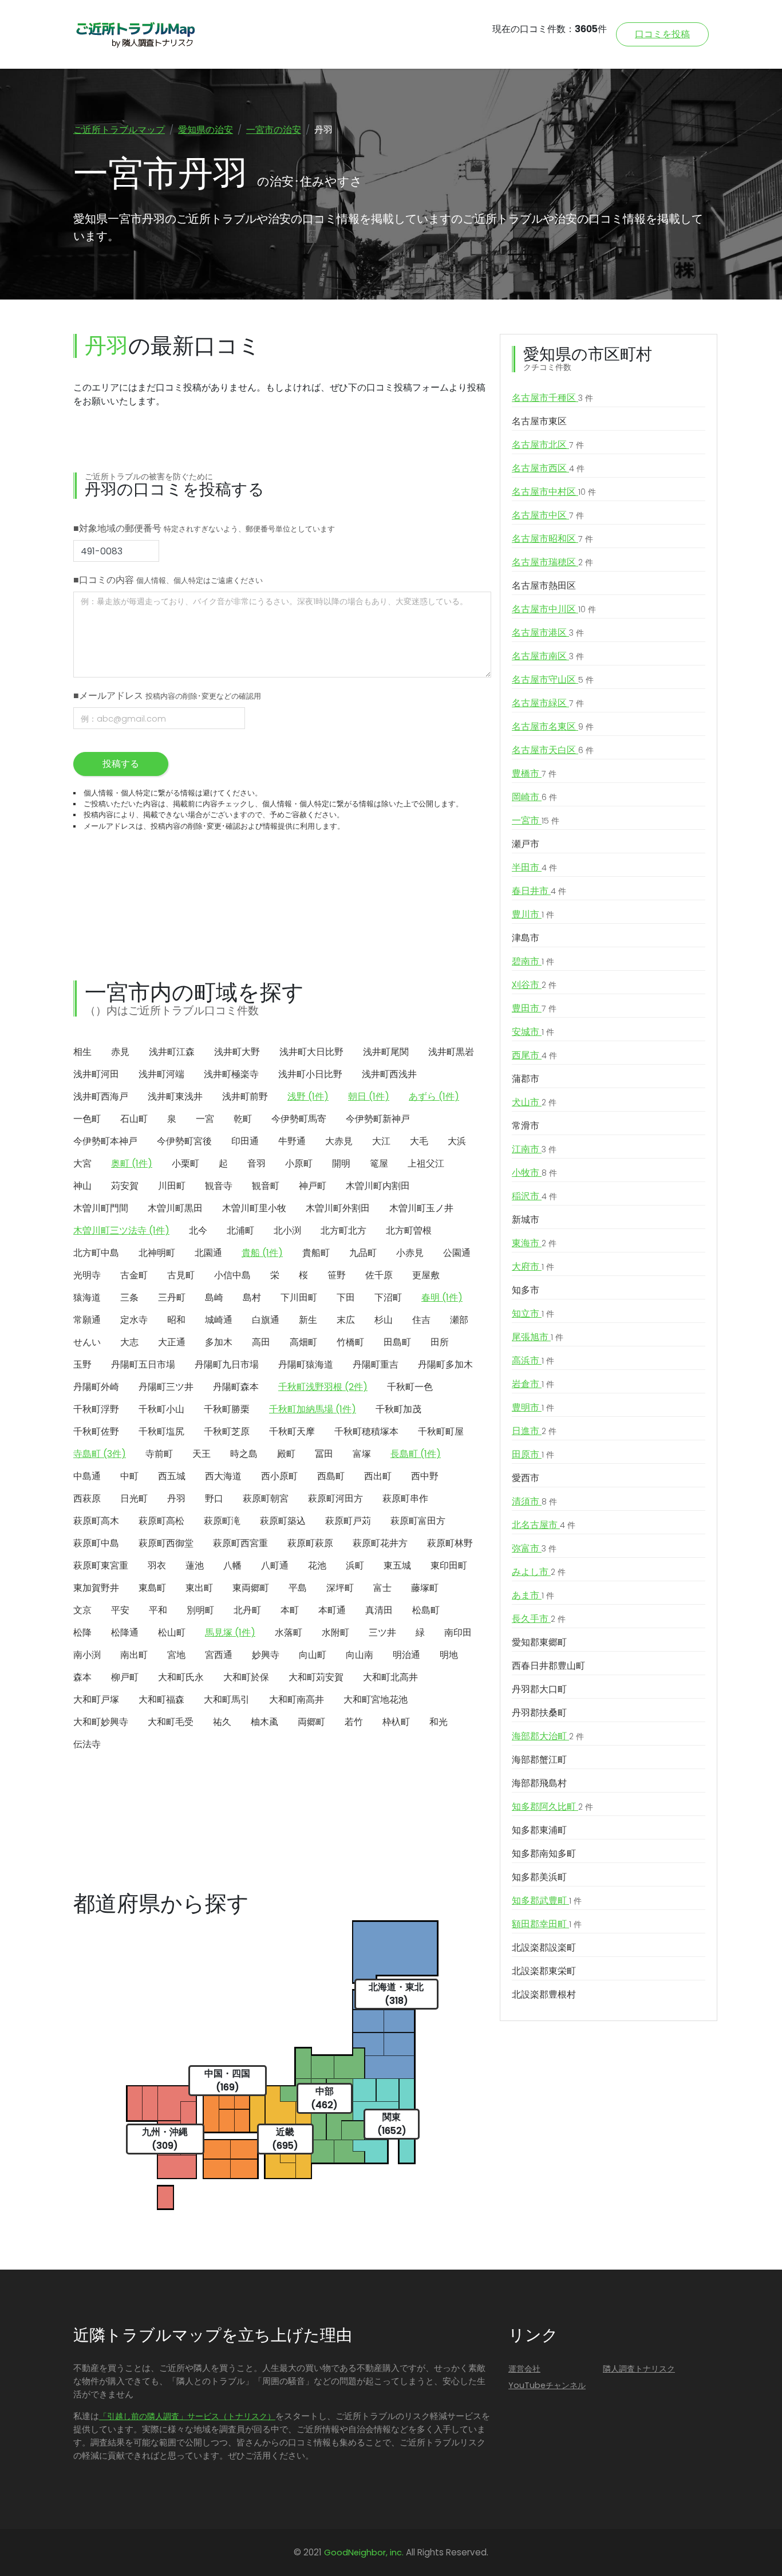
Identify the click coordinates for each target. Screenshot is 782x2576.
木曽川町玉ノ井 (421, 1208)
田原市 (533, 1454)
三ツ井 (382, 1632)
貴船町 (316, 1253)
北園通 (208, 1253)
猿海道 (87, 1297)
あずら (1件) (434, 1096)
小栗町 (185, 1163)
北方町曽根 (409, 1230)
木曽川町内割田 (378, 1186)
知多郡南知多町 (544, 1854)
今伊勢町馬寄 (299, 1119)
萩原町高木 (96, 1521)
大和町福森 (161, 1699)
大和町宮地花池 (376, 1699)
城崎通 (219, 1320)
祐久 (222, 1722)
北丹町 (247, 1610)
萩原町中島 (96, 1543)
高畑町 (303, 1342)
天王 (202, 1454)
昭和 (176, 1320)
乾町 (243, 1119)
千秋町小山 (161, 1409)
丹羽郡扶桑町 (539, 1713)
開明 (341, 1163)
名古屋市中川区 (554, 609)
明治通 (406, 1655)
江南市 (534, 1149)
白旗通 (266, 1320)
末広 (346, 1320)
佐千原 (379, 1275)
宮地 (176, 1655)
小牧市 (534, 1173)
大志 (129, 1342)
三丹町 (172, 1297)
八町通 (275, 1565)
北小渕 (287, 1230)
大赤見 (339, 1141)
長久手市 (539, 1619)
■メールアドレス (167, 696)
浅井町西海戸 (101, 1096)
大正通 (172, 1342)
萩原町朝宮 (266, 1498)
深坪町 (340, 1588)
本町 (290, 1610)
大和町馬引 (227, 1699)
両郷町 (311, 1722)
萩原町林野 (450, 1543)
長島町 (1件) (416, 1454)
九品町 (363, 1253)
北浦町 (240, 1230)
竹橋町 (350, 1342)
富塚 (362, 1454)
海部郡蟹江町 (539, 1760)
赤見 (120, 1052)
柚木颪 (264, 1722)
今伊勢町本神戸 (105, 1141)
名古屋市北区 (548, 445)
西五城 (172, 1476)
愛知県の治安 (206, 130)
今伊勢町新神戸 (378, 1119)
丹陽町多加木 (445, 1364)
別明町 (200, 1610)
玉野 (82, 1364)
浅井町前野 (245, 1096)
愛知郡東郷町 (539, 1642)
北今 (198, 1230)
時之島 (244, 1454)
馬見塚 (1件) (230, 1632)
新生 (308, 1320)
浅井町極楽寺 (231, 1074)
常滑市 (526, 1126)
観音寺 (219, 1186)
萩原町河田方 (335, 1498)
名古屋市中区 (548, 515)
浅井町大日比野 (311, 1052)
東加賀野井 (96, 1588)
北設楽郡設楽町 (544, 1947)
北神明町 (157, 1253)
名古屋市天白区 (553, 750)
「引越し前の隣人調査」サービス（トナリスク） (187, 2416)
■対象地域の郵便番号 (204, 528)
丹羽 (176, 1498)
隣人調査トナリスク (639, 2369)
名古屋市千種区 (552, 398)
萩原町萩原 (310, 1543)
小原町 (299, 1163)
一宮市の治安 (274, 130)
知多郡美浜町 (539, 1877)
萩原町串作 (405, 1498)
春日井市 (539, 891)
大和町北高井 (390, 1677)
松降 (82, 1632)
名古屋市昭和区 (552, 539)
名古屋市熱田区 (544, 586)
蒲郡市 (526, 1079)
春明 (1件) (442, 1297)
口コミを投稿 (662, 34)
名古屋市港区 (548, 633)
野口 (214, 1498)
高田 (261, 1342)
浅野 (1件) (308, 1096)
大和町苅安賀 (316, 1677)
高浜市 (533, 1360)
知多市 (526, 1290)
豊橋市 (534, 773)
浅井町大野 (237, 1052)
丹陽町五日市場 (143, 1364)
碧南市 (533, 961)
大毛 (419, 1141)
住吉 (421, 1320)
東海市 (534, 1243)
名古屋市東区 (539, 421)
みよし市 (539, 1572)
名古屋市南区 (548, 656)
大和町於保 (246, 1677)
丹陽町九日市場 (227, 1364)
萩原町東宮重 (101, 1565)
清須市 (534, 1501)
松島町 (426, 1610)
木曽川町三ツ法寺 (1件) (121, 1230)
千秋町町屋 (441, 1431)
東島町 (152, 1588)
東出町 (199, 1588)
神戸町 (313, 1186)
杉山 (384, 1320)
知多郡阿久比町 (552, 1807)
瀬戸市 (526, 844)
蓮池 (195, 1565)
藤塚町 (425, 1588)
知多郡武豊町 (547, 1901)
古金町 (134, 1275)
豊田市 (534, 1008)
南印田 (458, 1632)
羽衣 (157, 1565)
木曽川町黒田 (175, 1208)
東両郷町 (251, 1588)
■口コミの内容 (168, 580)
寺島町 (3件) (100, 1454)
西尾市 (534, 1055)
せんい (87, 1342)
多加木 (219, 1342)
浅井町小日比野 (310, 1074)
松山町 (172, 1632)
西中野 (425, 1476)
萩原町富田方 (418, 1521)
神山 (82, 1186)
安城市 (533, 1032)
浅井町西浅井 (389, 1074)
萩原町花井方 (380, 1543)
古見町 (181, 1275)
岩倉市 (533, 1384)
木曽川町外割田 (338, 1208)
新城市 (526, 1220)
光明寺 (87, 1275)
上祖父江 (426, 1163)
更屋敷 (426, 1275)
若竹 (354, 1722)
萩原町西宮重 (240, 1543)
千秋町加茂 (398, 1409)
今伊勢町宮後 (184, 1141)
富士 (382, 1588)
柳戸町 (125, 1677)
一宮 (205, 1119)
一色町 (87, 1119)
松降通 (125, 1632)
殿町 (286, 1454)
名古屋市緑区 (548, 703)
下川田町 (299, 1297)
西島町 (331, 1476)
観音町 (266, 1186)
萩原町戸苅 (348, 1521)
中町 (129, 1476)
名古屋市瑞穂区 (552, 562)
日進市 (534, 1431)
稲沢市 (534, 1196)
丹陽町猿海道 (306, 1364)
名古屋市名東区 (553, 726)
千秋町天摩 (292, 1431)
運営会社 (524, 2369)
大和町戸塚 (96, 1699)
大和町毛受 (171, 1722)
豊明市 (533, 1407)
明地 (449, 1655)
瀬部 (459, 1320)
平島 (298, 1588)
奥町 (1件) (132, 1163)
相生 (82, 1052)
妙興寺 (266, 1655)
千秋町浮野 (96, 1409)
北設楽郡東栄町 (544, 1971)
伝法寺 (87, 1744)
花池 (317, 1565)
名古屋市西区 (548, 468)
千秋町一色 (410, 1387)
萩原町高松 (161, 1521)
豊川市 (533, 914)
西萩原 (87, 1498)
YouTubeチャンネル (547, 2385)
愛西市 (526, 1478)
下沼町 (388, 1297)
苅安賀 (125, 1186)
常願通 (87, 1320)
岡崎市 (534, 797)
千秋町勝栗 (227, 1409)
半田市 (534, 867)
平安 (120, 1610)
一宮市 (536, 820)
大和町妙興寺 (101, 1722)
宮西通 (219, 1655)
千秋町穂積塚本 (366, 1431)
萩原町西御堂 (166, 1543)
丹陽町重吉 (376, 1364)
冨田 (324, 1454)
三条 (129, 1297)
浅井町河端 (161, 1074)
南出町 (134, 1655)
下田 (346, 1297)
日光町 (134, 1498)
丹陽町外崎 (96, 1387)
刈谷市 (534, 985)
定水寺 (134, 1320)
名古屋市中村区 (554, 492)
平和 (158, 1610)
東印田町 (449, 1565)
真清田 (379, 1610)
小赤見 (410, 1253)
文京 (82, 1610)
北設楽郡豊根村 (544, 1994)
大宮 (82, 1163)
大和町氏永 (181, 1677)
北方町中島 (96, 1253)
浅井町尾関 (386, 1052)
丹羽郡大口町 (539, 1689)
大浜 (457, 1141)
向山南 (360, 1655)
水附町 (335, 1632)
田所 (440, 1342)
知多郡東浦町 (539, 1830)
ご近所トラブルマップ (119, 130)
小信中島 (232, 1275)
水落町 (289, 1632)
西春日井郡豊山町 (548, 1666)
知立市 (533, 1313)
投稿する (121, 764)
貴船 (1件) (262, 1253)
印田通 (245, 1141)
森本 (82, 1677)
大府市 (533, 1267)
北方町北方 (343, 1230)
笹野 (337, 1275)
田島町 (397, 1342)
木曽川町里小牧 (254, 1208)
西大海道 (223, 1476)
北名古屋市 (544, 1525)
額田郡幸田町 (547, 1924)
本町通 (332, 1610)
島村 (252, 1297)
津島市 (526, 938)
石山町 (134, 1119)
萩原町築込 (283, 1521)
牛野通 (292, 1141)
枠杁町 (396, 1722)
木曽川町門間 (101, 1208)
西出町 (378, 1476)
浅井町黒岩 (451, 1052)
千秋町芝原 (227, 1431)
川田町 (172, 1186)
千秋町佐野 (96, 1431)
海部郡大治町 (548, 1736)
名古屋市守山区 (553, 680)
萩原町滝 (222, 1521)
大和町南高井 (297, 1699)
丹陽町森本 (236, 1387)
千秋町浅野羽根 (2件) (323, 1387)
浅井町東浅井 (175, 1096)
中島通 (87, 1476)
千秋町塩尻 (161, 1431)
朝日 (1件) (369, 1096)
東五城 (397, 1565)
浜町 (355, 1565)
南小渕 (87, 1655)
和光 (439, 1722)
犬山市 (534, 1102)
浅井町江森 (172, 1052)
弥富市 (534, 1548)
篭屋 (379, 1163)
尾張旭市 (538, 1337)
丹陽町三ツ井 (166, 1387)
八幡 (232, 1565)
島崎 (214, 1297)
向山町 (313, 1655)
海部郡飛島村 (539, 1783)
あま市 (533, 1595)
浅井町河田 (96, 1074)
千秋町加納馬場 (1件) (313, 1409)
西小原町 (279, 1476)
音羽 (256, 1163)
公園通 (457, 1253)
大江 (381, 1141)
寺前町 (159, 1454)
